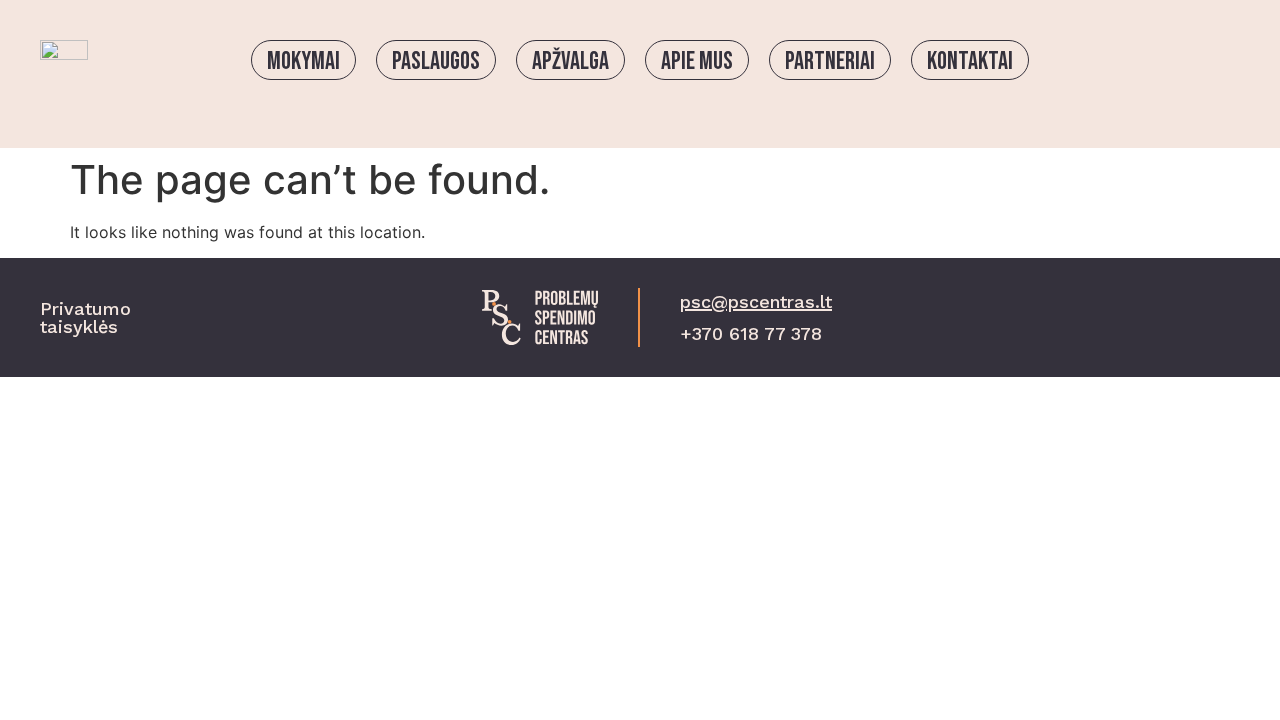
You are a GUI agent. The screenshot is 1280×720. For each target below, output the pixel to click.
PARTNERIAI (830, 61)
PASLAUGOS (436, 61)
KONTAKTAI (970, 61)
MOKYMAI (303, 61)
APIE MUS (697, 61)
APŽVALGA (570, 61)
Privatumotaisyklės (85, 317)
